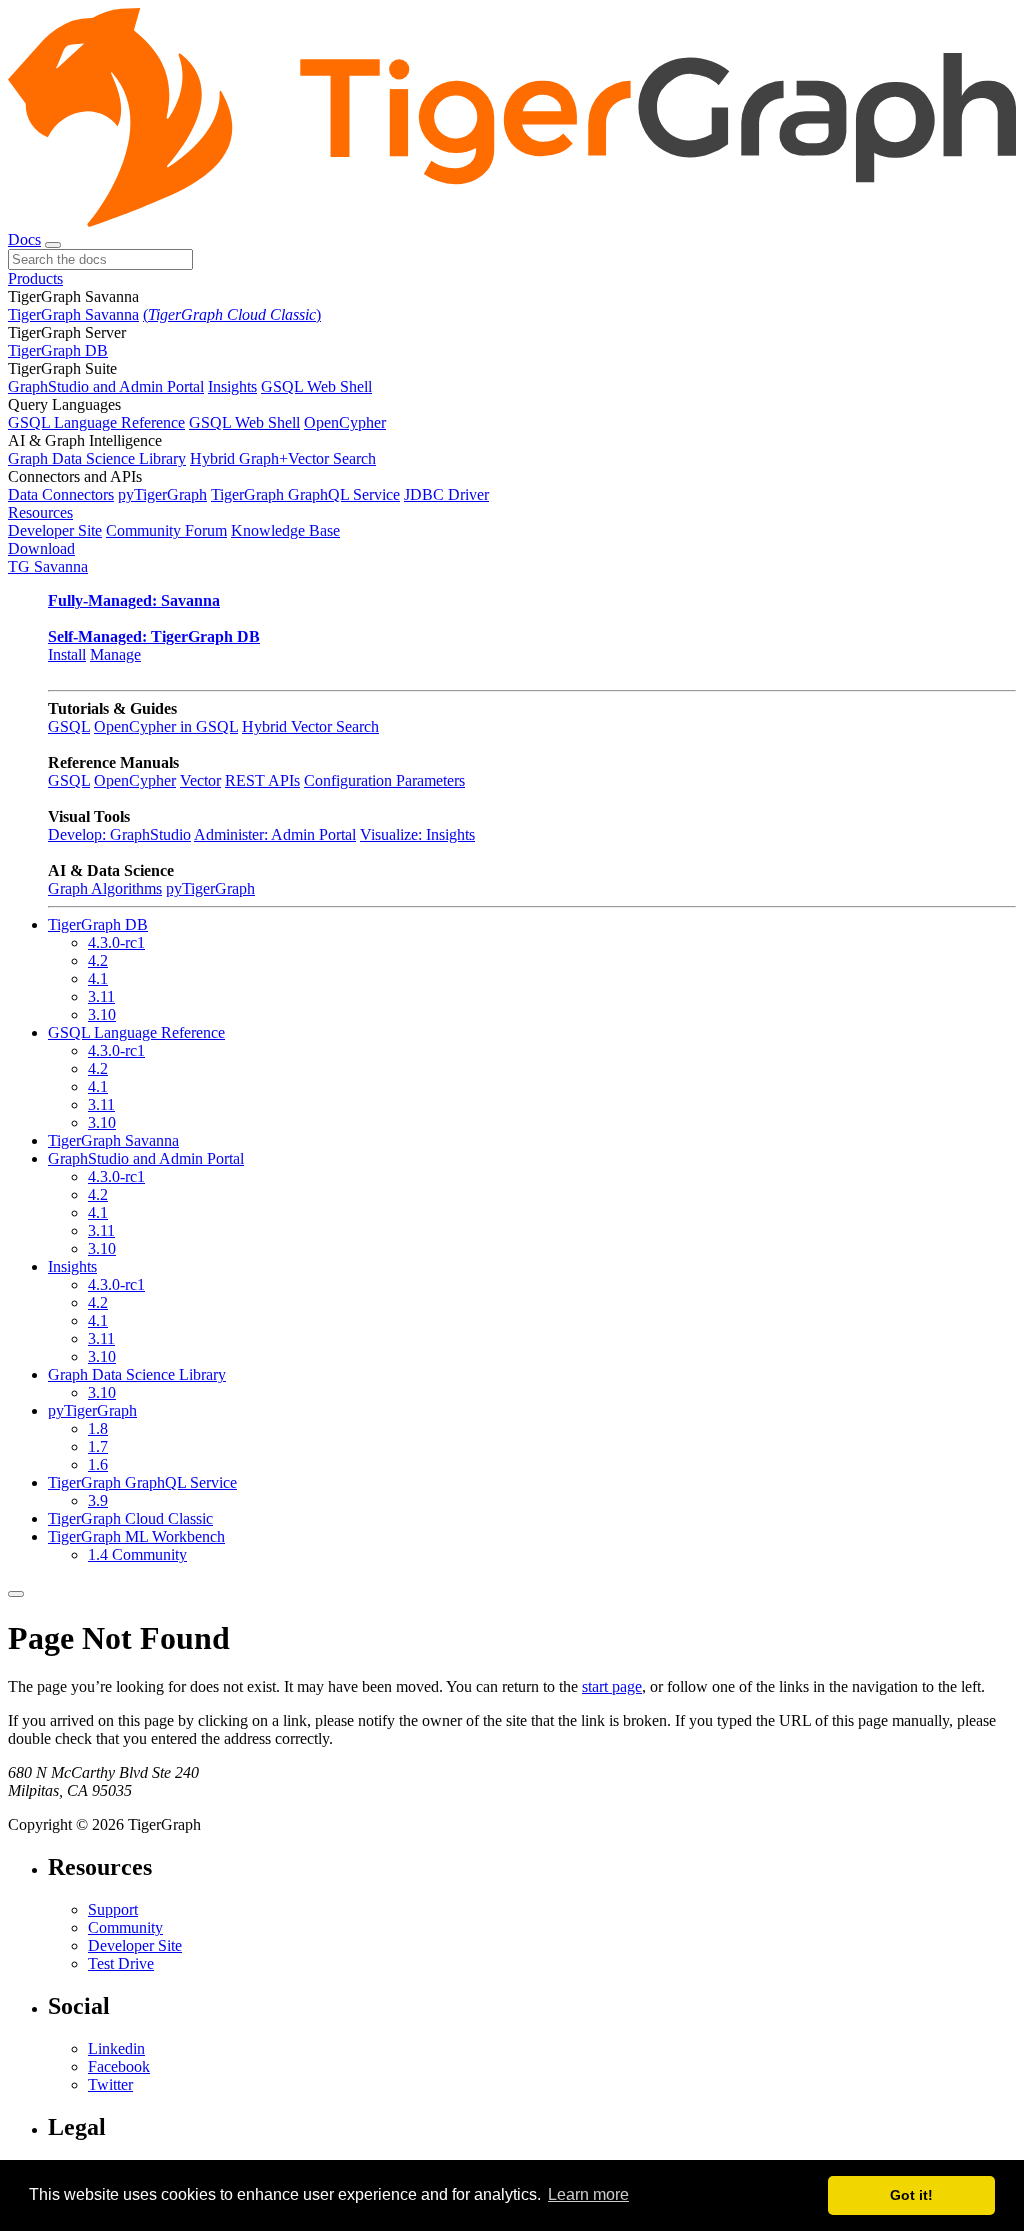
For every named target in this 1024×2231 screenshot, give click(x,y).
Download (41, 548)
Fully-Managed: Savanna (134, 600)
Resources (40, 512)
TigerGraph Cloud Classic (130, 1518)
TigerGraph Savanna (73, 314)
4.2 (98, 960)
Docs (24, 239)
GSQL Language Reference (96, 422)
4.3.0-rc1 (116, 942)
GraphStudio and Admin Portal (106, 386)
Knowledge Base (285, 530)
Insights (232, 386)
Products (35, 278)
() (232, 314)
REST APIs (262, 780)
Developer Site (55, 530)
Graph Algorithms (105, 888)
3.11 (101, 996)
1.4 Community (137, 1554)
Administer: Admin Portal (275, 834)
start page (612, 1686)
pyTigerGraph (162, 494)
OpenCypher (345, 422)
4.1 (98, 978)
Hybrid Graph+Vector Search (283, 458)
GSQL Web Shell (316, 386)
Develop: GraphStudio (119, 834)
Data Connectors (61, 494)
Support (113, 1909)
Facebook (119, 2066)
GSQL (69, 726)
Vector (200, 780)
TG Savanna (48, 566)
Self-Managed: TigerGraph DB (154, 636)
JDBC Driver (446, 494)
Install (67, 654)
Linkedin (116, 2048)
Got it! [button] (911, 2195)
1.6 (98, 1464)
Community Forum (166, 530)
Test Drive (121, 1963)
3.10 (102, 1014)
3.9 (98, 1500)
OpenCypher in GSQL (166, 726)
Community (125, 1927)
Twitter (110, 2084)
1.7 (98, 1446)
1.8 (98, 1428)
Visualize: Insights (417, 834)
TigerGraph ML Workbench (136, 1536)
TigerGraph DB (58, 350)
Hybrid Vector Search (310, 726)
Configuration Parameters (384, 780)
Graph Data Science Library (97, 458)
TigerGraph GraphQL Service (305, 494)
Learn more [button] (588, 2194)
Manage (115, 654)
